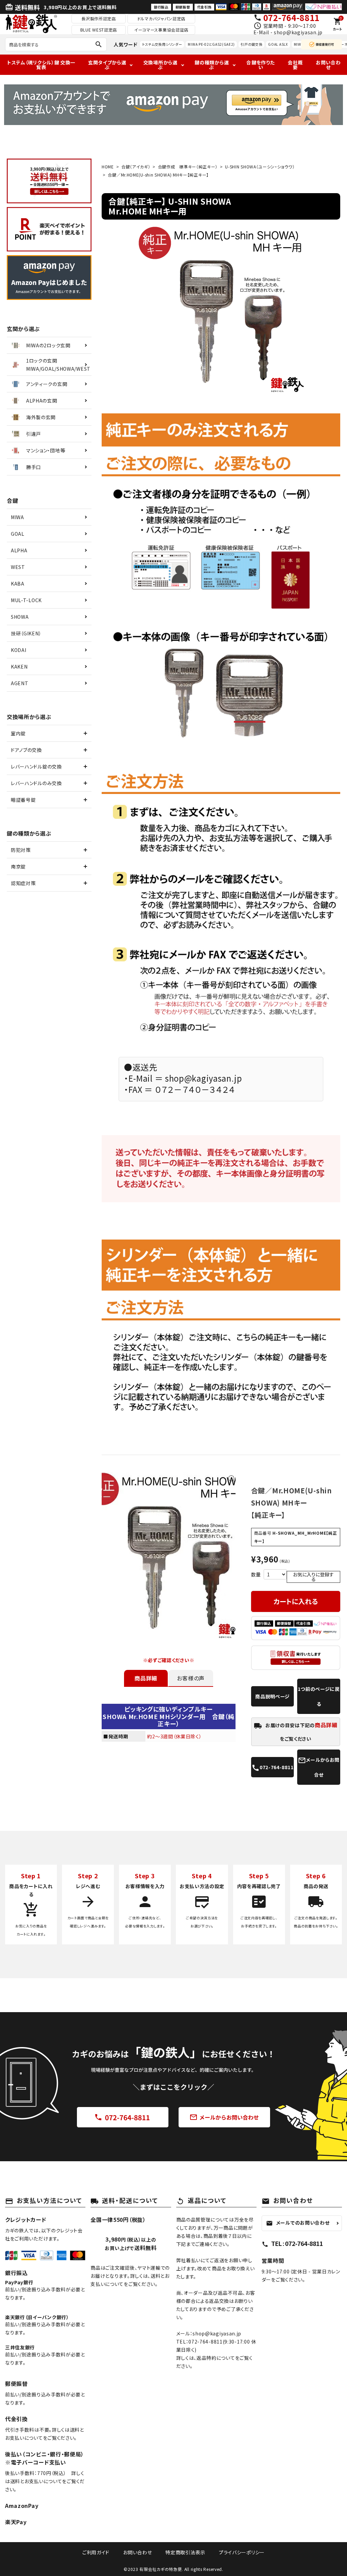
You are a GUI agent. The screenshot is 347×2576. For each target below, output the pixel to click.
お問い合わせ (328, 65)
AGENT (20, 683)
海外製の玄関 (41, 417)
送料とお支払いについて (36, 2481)
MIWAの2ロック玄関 (48, 345)
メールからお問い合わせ (224, 2118)
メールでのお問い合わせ (298, 2223)
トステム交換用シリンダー (162, 44)
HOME (108, 167)
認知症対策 (23, 883)
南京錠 (18, 866)
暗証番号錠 (23, 800)
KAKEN (19, 667)
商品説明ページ (272, 1696)
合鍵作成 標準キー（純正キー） (188, 167)
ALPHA (19, 550)
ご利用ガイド (96, 2552)
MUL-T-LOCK (26, 600)
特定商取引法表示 (185, 2552)
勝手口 (34, 467)
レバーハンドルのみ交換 (36, 783)
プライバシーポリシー (242, 2552)
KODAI (19, 650)
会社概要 (295, 65)
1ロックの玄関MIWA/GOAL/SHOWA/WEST (58, 365)
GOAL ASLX (278, 44)
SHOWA (20, 617)
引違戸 (34, 434)
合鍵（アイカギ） (136, 167)
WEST (18, 567)
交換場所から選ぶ (160, 65)
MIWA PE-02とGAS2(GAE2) (211, 44)
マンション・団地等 (46, 450)
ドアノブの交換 (26, 750)
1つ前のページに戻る (319, 1696)
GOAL (18, 534)
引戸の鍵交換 (251, 44)
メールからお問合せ (319, 1767)
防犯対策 (21, 850)
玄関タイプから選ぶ (107, 65)
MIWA (17, 517)
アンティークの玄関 (47, 384)
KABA (18, 584)
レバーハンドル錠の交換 (36, 766)
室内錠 (18, 733)
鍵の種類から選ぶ (212, 65)
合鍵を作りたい (260, 65)
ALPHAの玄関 (42, 401)
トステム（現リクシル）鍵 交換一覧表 (41, 65)
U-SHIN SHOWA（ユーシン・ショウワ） (260, 167)
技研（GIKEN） (26, 633)
